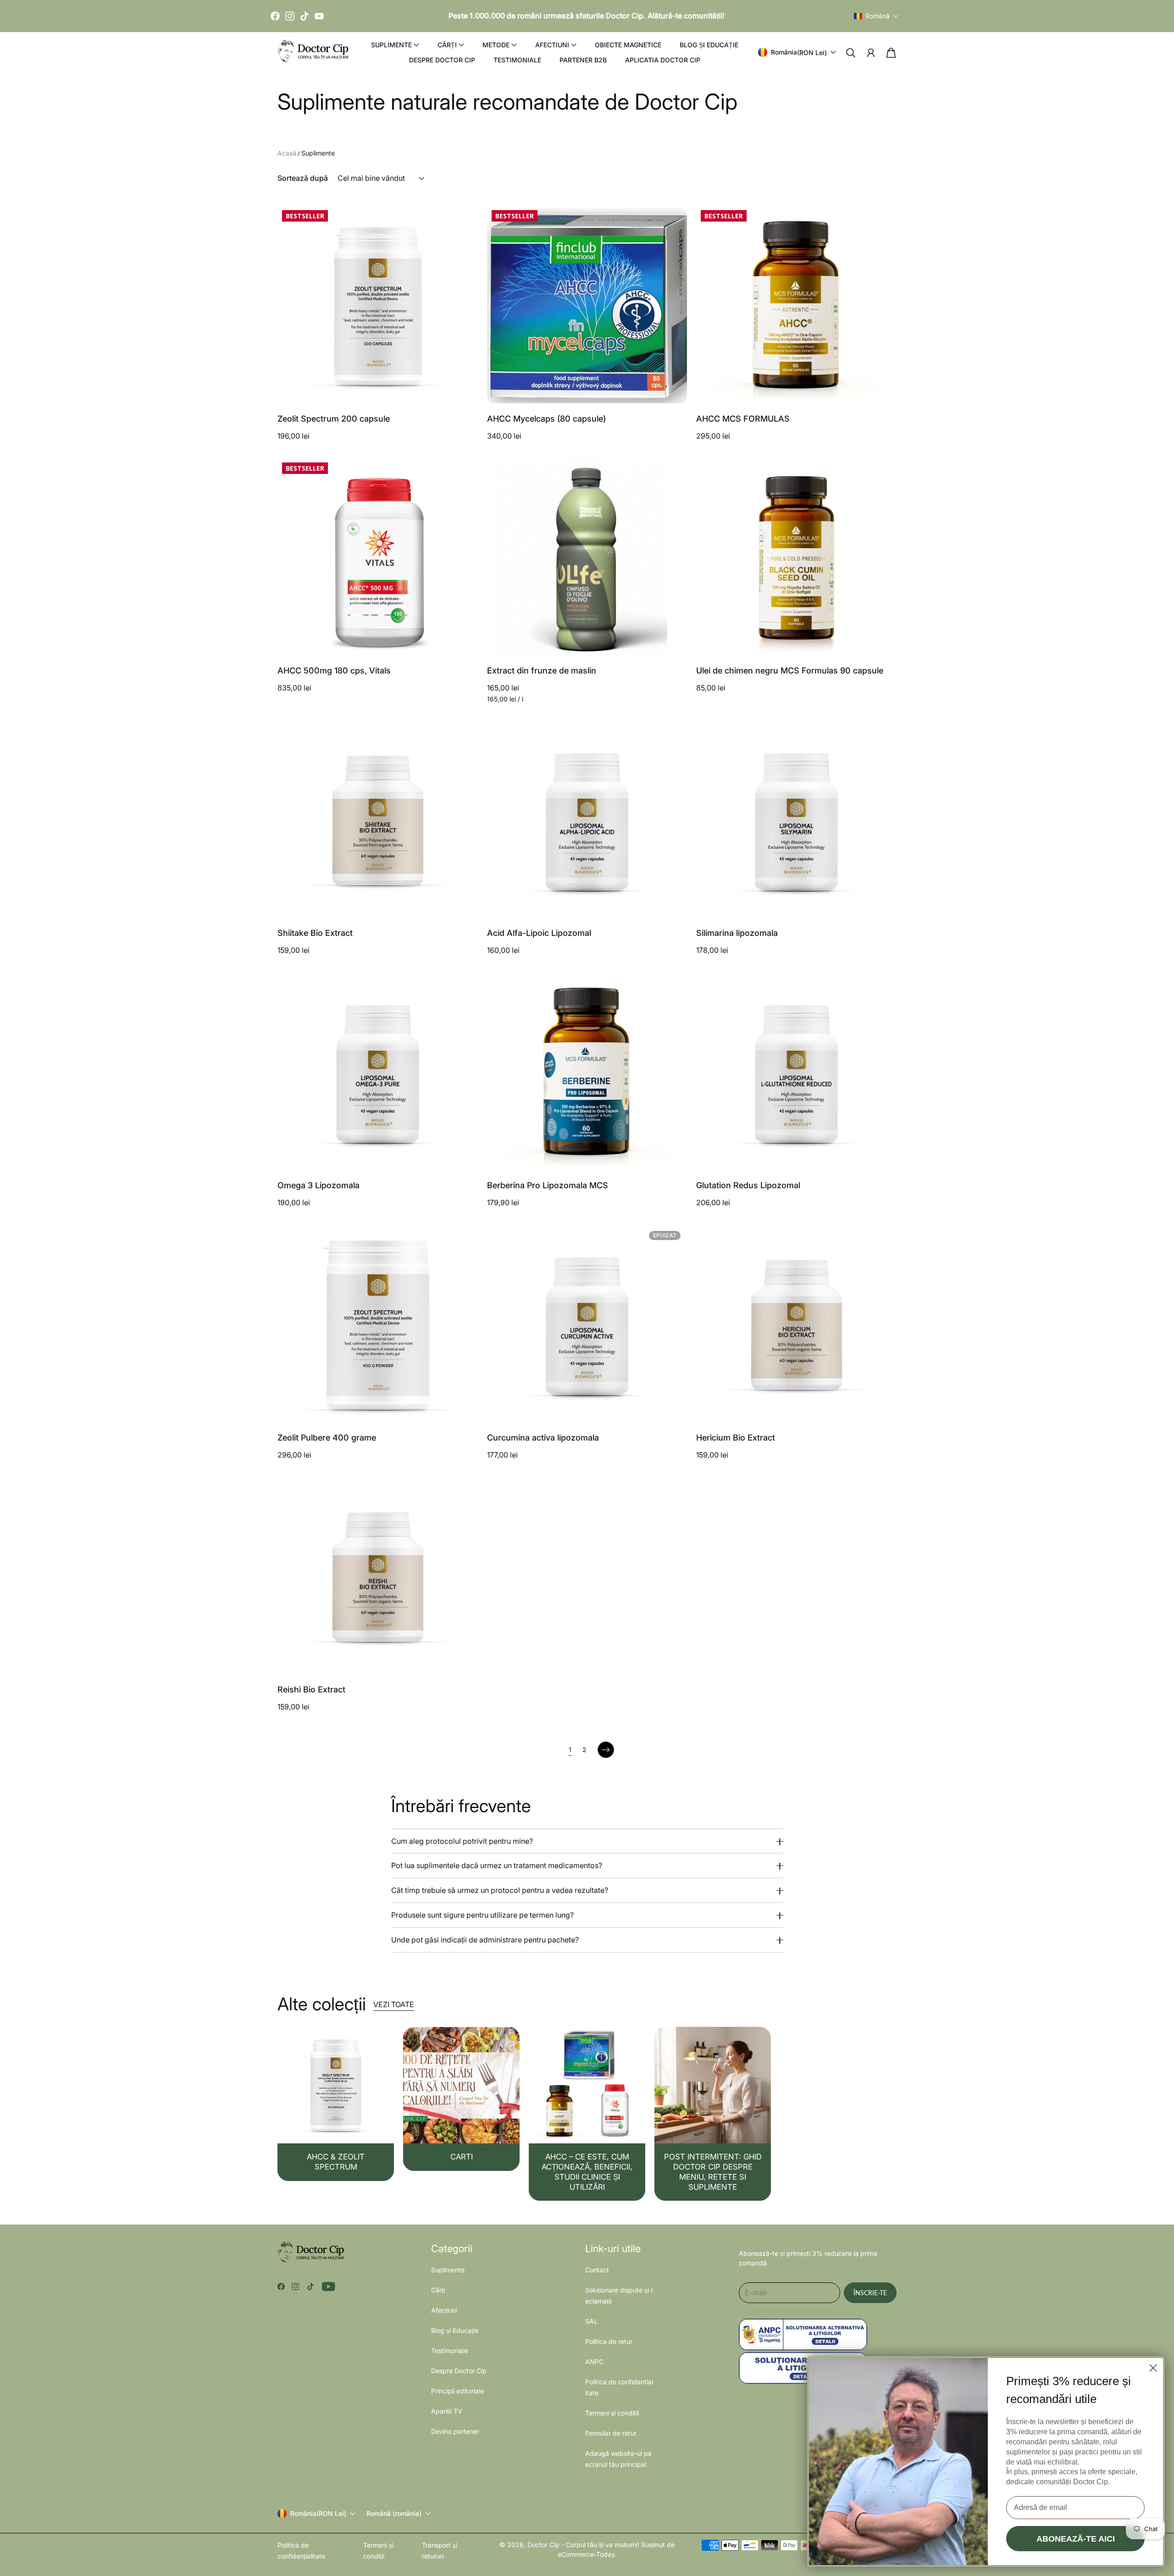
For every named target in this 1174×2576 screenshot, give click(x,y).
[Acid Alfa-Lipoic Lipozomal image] (587, 821)
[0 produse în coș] (891, 53)
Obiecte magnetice (628, 45)
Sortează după (303, 178)
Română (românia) (394, 2514)
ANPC (594, 2362)
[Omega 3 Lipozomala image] (378, 1072)
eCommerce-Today (586, 2554)
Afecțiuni (444, 2310)
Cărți (438, 2290)
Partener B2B (583, 60)
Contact (597, 2270)
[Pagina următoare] (606, 1750)
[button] (876, 16)
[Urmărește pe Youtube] (329, 2287)
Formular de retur (611, 2433)
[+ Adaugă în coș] (465, 375)
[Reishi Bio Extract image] (378, 1577)
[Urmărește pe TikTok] (310, 2287)
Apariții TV (447, 2411)
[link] (336, 2104)
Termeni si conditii (612, 2413)
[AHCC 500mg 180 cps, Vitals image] (378, 558)
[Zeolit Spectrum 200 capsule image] (378, 306)
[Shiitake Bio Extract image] (378, 821)
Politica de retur (609, 2341)
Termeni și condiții (378, 2551)
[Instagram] (290, 16)
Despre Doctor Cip (442, 60)
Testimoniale (517, 60)
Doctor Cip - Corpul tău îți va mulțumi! (583, 2545)
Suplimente (318, 153)
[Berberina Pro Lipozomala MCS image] (587, 1072)
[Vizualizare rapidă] (465, 393)
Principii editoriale (457, 2391)
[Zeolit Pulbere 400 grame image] (378, 1325)
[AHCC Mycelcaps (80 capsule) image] (587, 306)
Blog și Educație (709, 45)
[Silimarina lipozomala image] (796, 821)
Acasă (287, 153)
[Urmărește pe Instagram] (295, 2287)
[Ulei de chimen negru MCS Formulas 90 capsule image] (796, 558)
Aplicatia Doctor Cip (663, 60)
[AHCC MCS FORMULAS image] (796, 306)
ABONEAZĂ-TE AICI (1076, 2539)
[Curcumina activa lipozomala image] (587, 1325)
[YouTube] (319, 16)
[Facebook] (275, 16)
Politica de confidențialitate (301, 2551)
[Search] (851, 53)
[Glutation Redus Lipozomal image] (796, 1072)
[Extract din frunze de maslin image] (587, 558)
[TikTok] (305, 16)
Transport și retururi (440, 2551)
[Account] (871, 53)
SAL (591, 2321)
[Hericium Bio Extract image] (796, 1325)
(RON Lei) (318, 2513)
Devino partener (455, 2431)
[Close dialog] (1153, 2368)
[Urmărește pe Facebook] (281, 2287)
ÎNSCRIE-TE (870, 2293)
